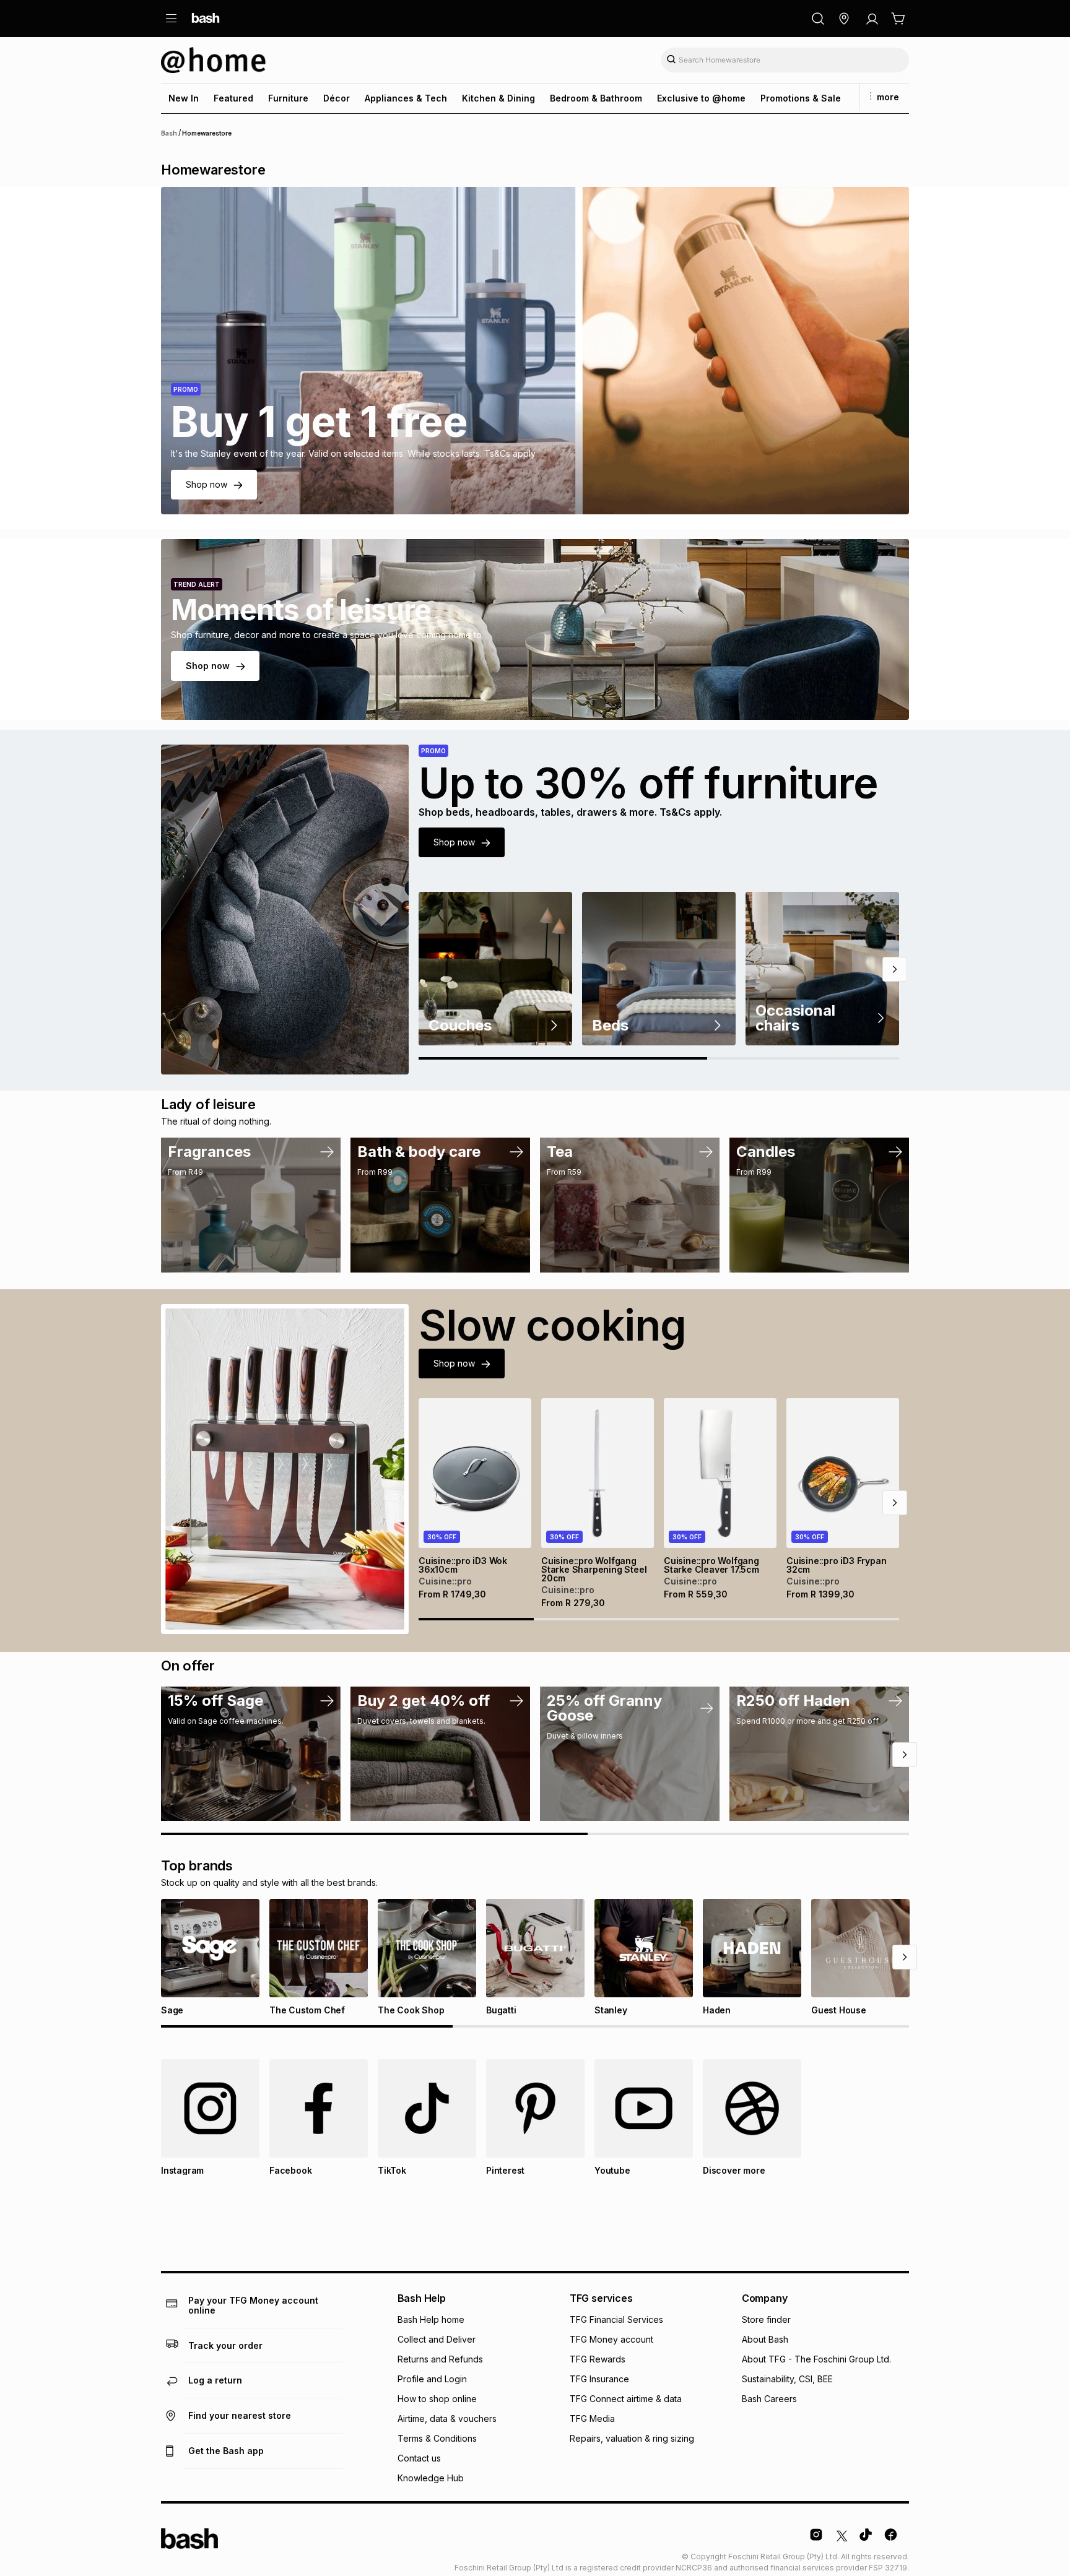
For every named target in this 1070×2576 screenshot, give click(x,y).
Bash (169, 133)
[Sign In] (872, 19)
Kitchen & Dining (498, 98)
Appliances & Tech (406, 98)
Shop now (207, 484)
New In (184, 98)
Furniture (288, 98)
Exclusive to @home (701, 98)
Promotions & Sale (801, 98)
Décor (337, 98)
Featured (233, 98)
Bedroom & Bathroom (596, 98)
